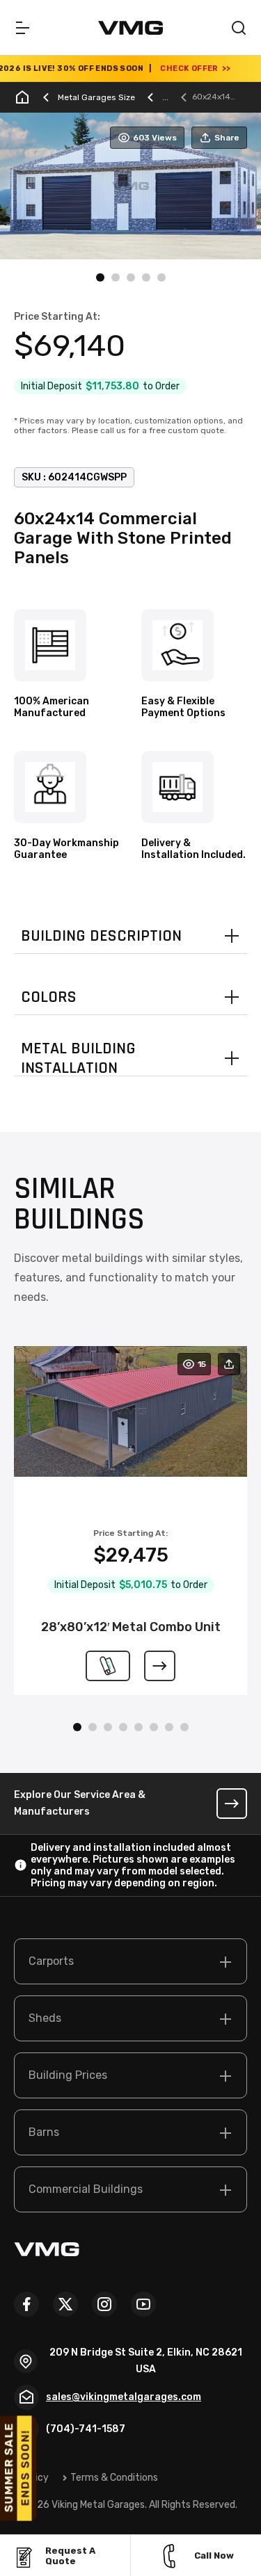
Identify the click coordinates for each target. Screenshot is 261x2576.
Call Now (214, 2555)
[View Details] (160, 1666)
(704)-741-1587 (86, 2429)
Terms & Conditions (114, 2478)
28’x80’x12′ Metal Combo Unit (131, 1627)
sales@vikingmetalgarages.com (124, 2397)
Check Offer (171, 68)
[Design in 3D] (108, 1666)
